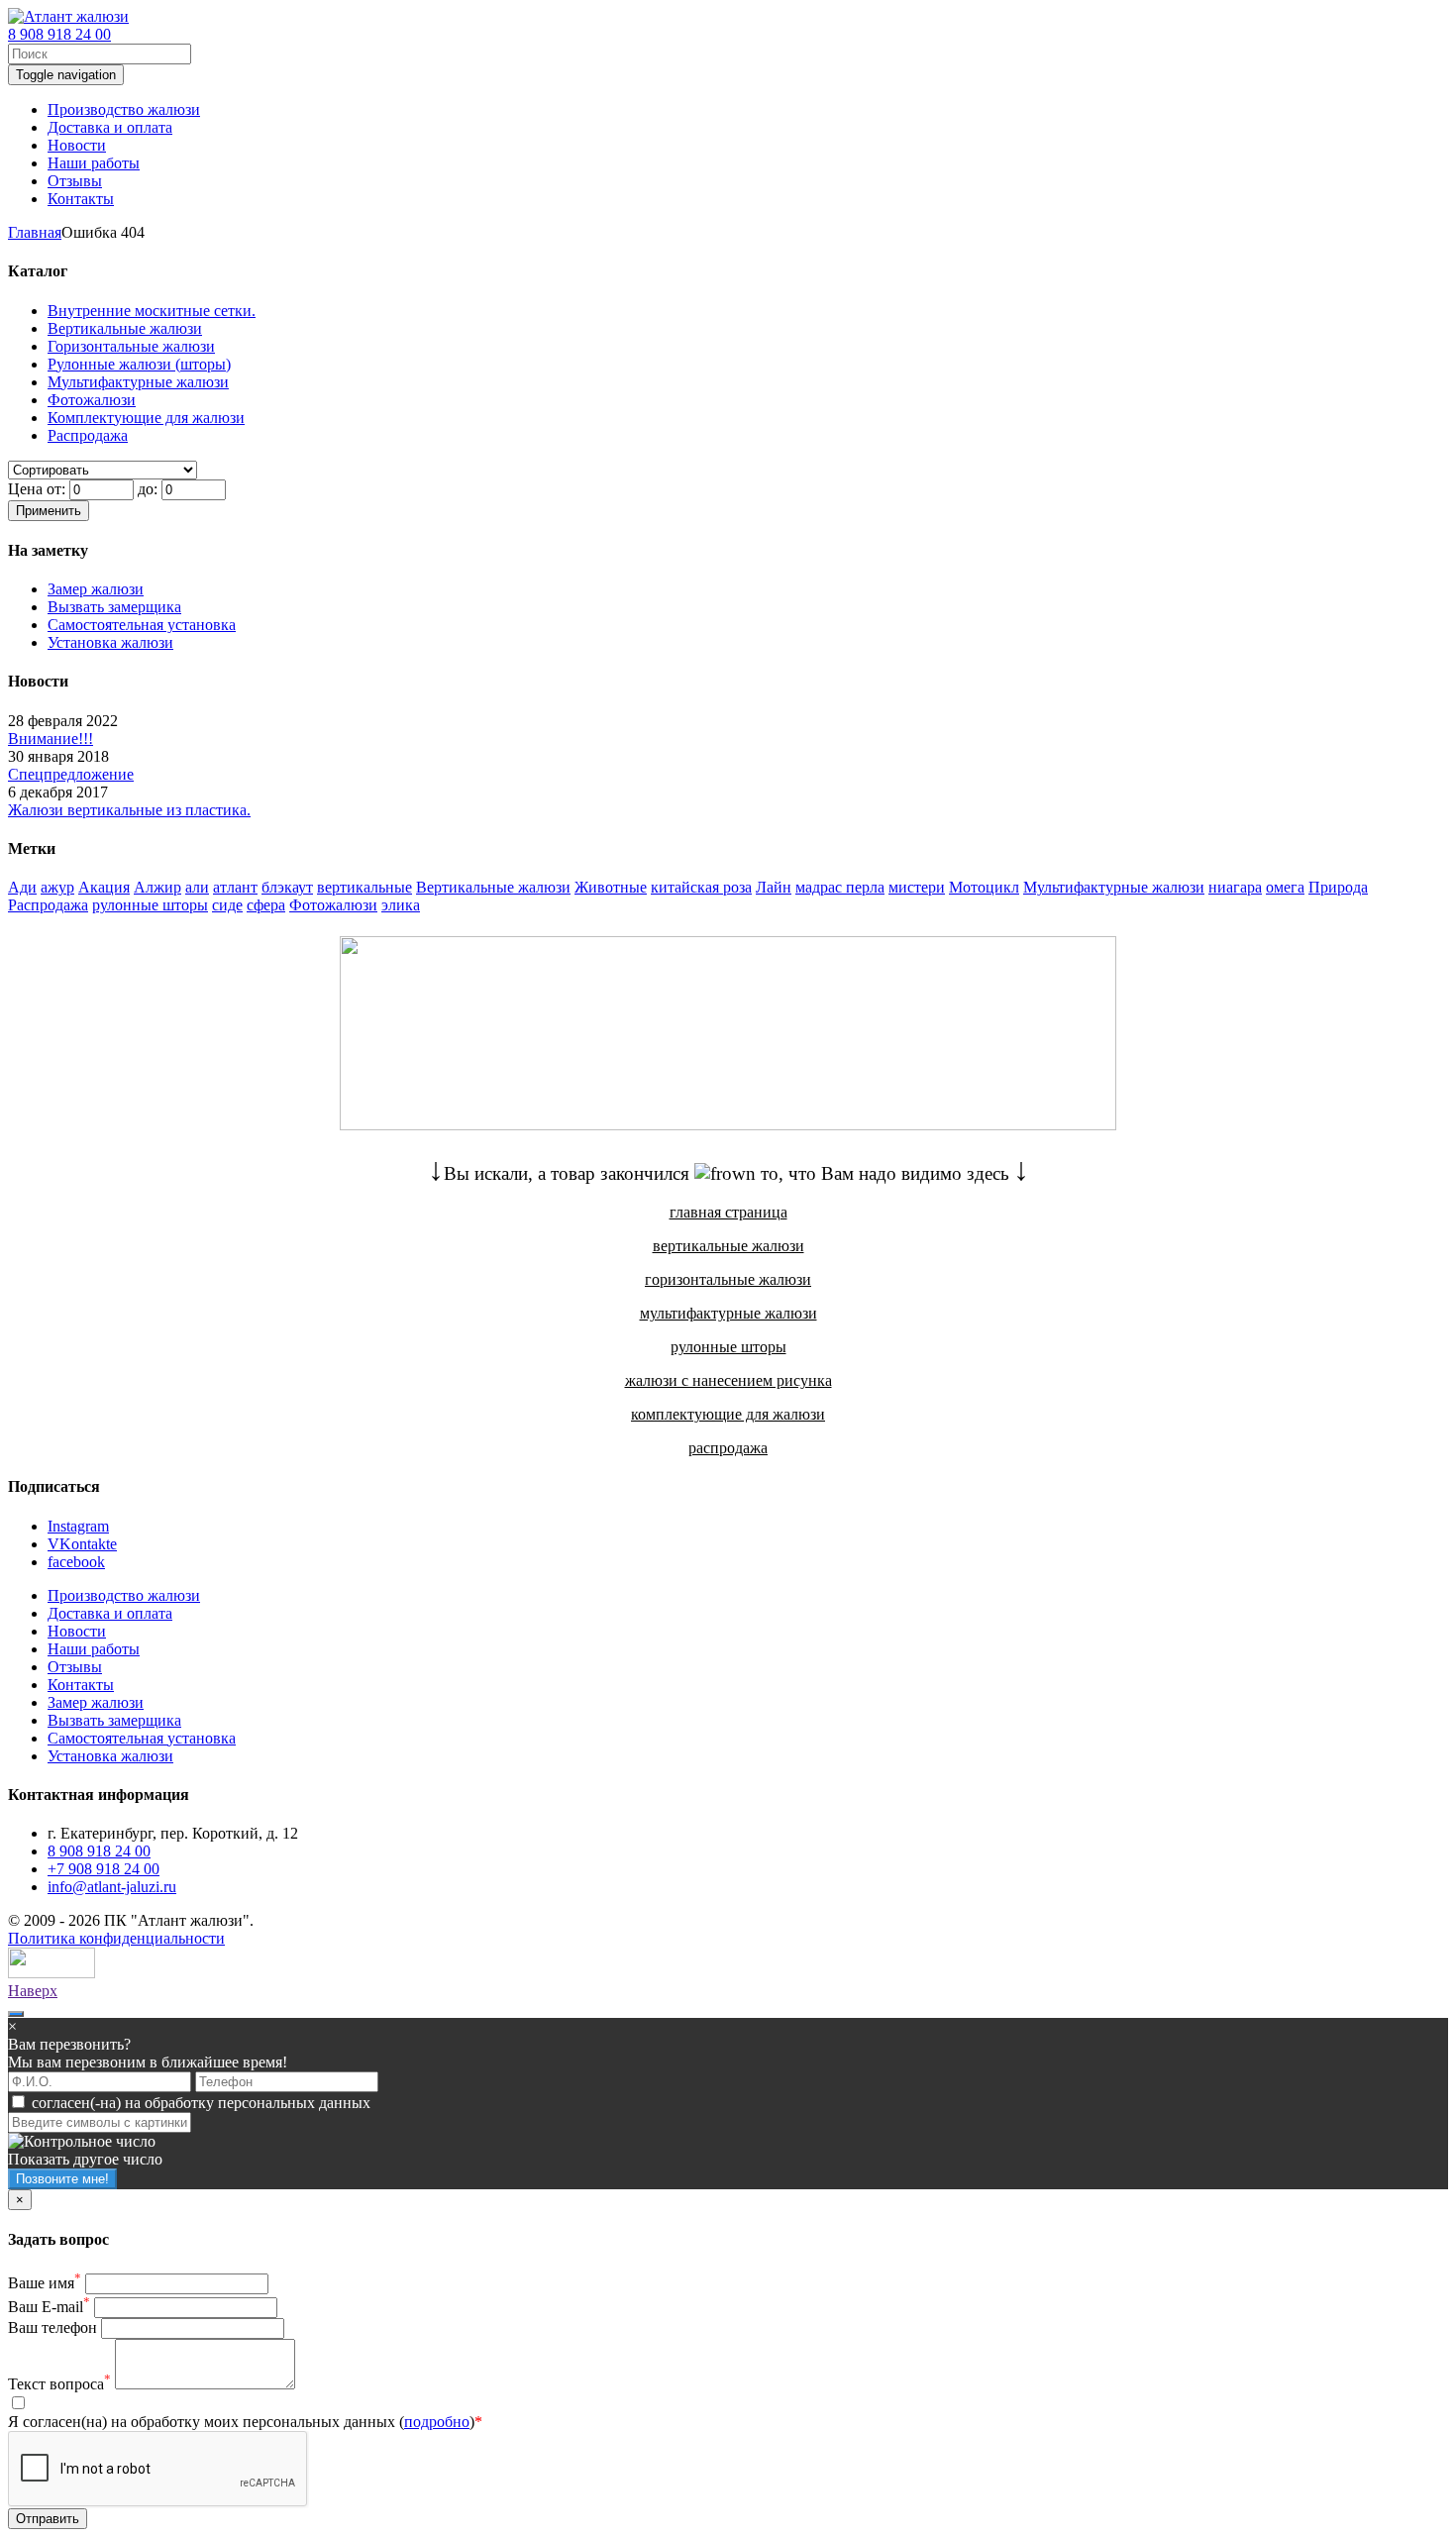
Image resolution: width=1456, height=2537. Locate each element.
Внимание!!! (51, 739)
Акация (104, 887)
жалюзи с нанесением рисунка (728, 1380)
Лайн (774, 887)
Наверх (33, 1991)
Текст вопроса (59, 2384)
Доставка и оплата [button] (110, 127)
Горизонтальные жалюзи (131, 346)
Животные (611, 887)
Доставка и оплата (110, 1613)
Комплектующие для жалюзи (146, 418)
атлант (235, 887)
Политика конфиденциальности (116, 1938)
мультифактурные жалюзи (728, 1313)
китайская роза (701, 887)
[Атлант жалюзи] (68, 16)
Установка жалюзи (110, 642)
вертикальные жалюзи (728, 1246)
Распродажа (88, 435)
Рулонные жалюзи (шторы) (139, 364)
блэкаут (287, 887)
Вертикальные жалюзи (125, 328)
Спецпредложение (71, 774)
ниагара (1235, 887)
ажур (57, 887)
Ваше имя (45, 2283)
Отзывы (75, 1667)
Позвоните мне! (62, 2179)
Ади (22, 887)
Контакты (81, 1685)
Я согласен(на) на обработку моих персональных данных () (245, 2422)
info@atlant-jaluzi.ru (112, 1887)
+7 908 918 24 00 (104, 1869)
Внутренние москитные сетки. (152, 311)
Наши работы (94, 1649)
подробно (437, 2422)
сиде (227, 905)
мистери (917, 887)
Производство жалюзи (124, 1595)
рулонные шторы (150, 905)
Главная (35, 232)
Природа (1338, 887)
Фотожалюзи (92, 400)
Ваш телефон (52, 2327)
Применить (49, 511)
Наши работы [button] (94, 163)
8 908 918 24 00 (59, 34)
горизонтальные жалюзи (728, 1279)
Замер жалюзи (96, 589)
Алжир (157, 887)
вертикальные (364, 887)
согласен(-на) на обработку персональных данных (201, 2103)
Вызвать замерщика (114, 607)
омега (1285, 887)
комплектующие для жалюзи (728, 1414)
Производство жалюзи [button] (124, 109)
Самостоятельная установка (142, 625)
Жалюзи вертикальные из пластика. (129, 810)
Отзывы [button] (75, 181)
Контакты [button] (81, 199)
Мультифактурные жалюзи (138, 382)
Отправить (48, 2519)
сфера (266, 905)
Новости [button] (77, 145)
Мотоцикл (984, 887)
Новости (77, 1631)
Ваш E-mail (49, 2307)
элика (401, 905)
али (197, 887)
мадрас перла (840, 887)
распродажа (728, 1448)
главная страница (728, 1212)
